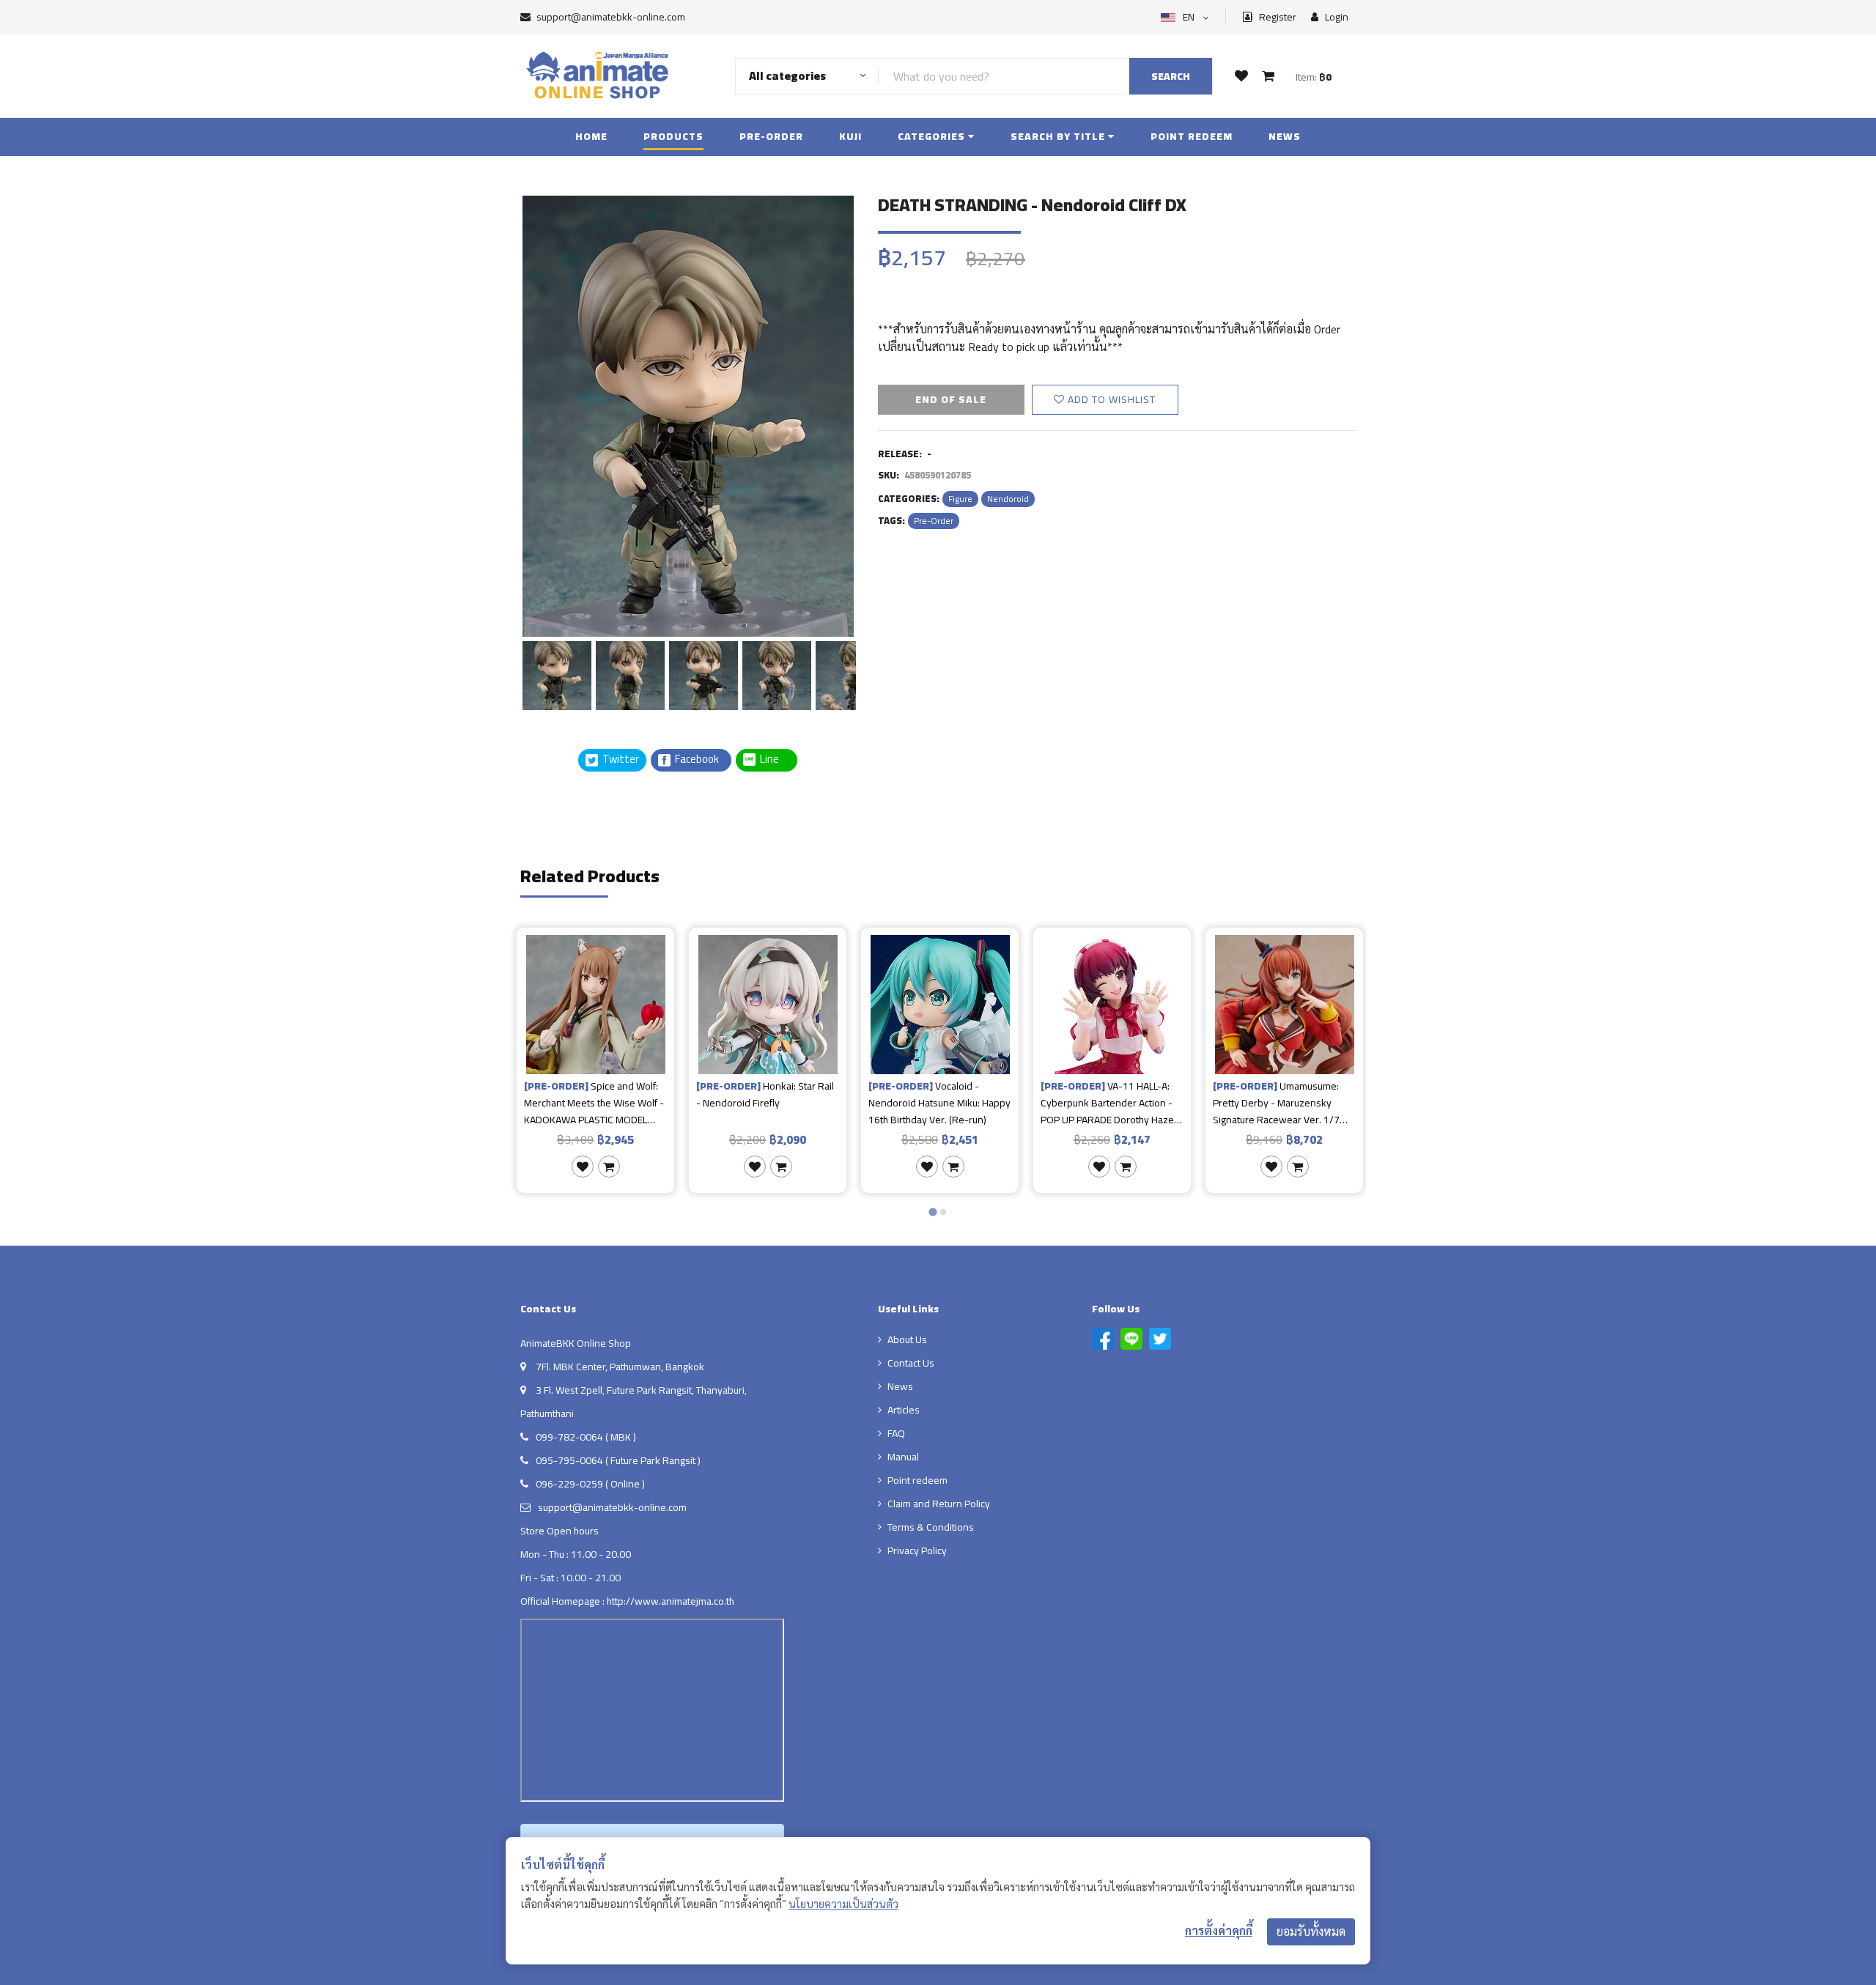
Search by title (1059, 136)
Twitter (620, 759)
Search (1171, 76)
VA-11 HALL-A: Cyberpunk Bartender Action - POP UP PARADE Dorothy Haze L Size (1111, 1103)
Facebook (696, 759)
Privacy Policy (917, 1550)
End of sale (951, 399)
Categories (933, 136)
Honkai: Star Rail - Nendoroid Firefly (765, 1095)
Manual (903, 1457)
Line (774, 759)
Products (673, 136)
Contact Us (911, 1363)
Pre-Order (771, 136)
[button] (557, 673)
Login (1336, 17)
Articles (904, 1410)
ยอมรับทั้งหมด (1311, 1932)
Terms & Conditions (931, 1527)
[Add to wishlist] (583, 1167)
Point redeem (1192, 136)
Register (1277, 17)
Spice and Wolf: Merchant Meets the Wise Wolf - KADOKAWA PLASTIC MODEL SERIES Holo (594, 1103)
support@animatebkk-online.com (611, 17)
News (1285, 136)
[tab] (933, 1212)
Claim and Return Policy (939, 1504)
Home (591, 136)
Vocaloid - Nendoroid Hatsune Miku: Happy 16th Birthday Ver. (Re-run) (939, 1103)
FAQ (896, 1433)
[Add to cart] (609, 1167)
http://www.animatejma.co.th (671, 1601)
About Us (907, 1339)
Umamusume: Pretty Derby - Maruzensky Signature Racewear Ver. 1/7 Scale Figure (1276, 1103)
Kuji (850, 136)
